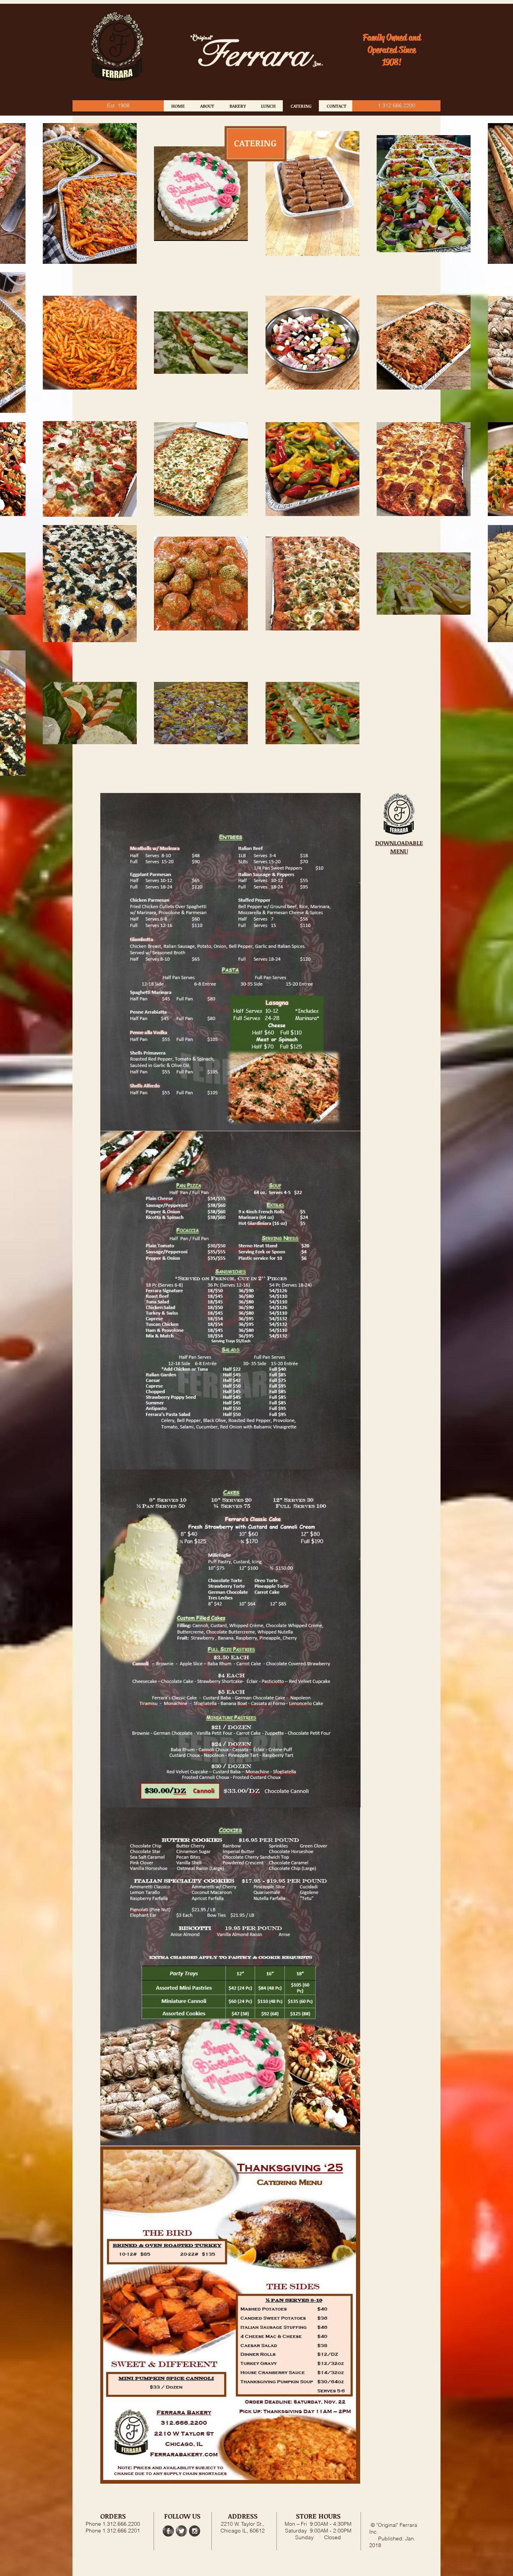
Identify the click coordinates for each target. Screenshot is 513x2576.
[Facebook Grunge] (168, 2531)
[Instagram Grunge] (195, 2531)
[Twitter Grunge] (181, 2531)
